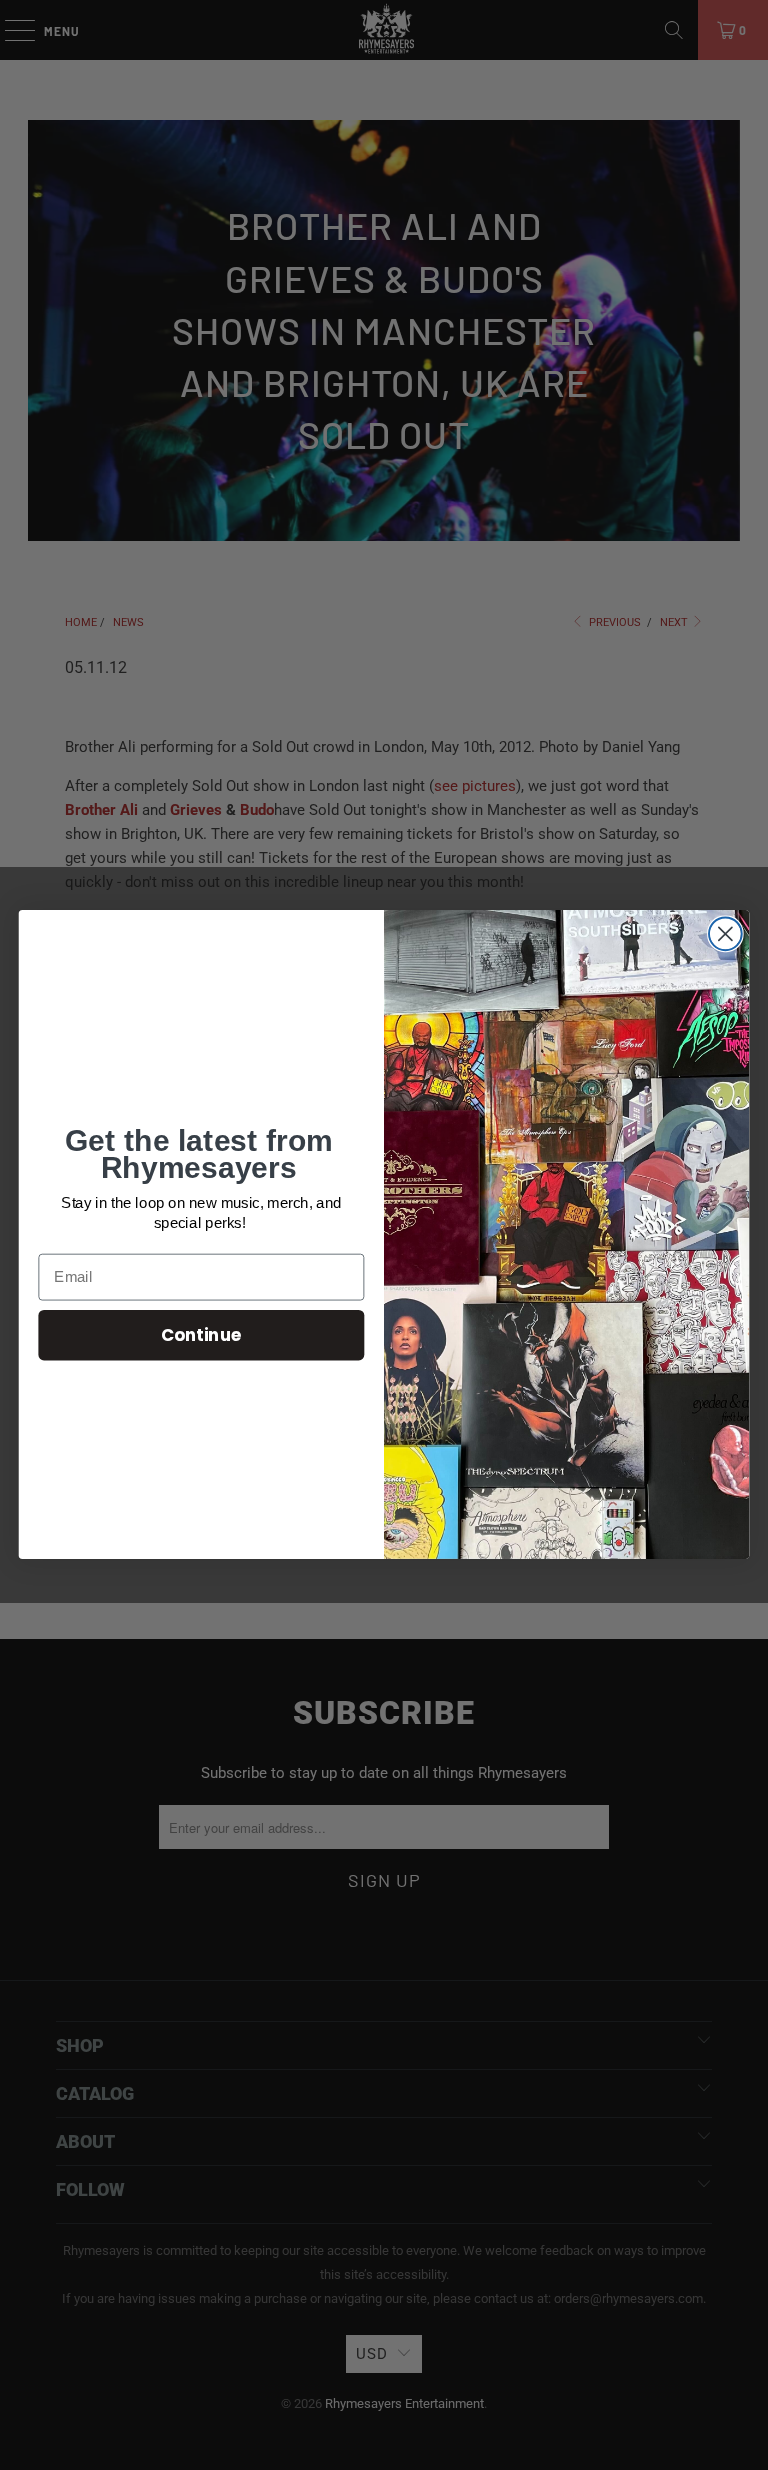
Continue (201, 1334)
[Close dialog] (725, 934)
